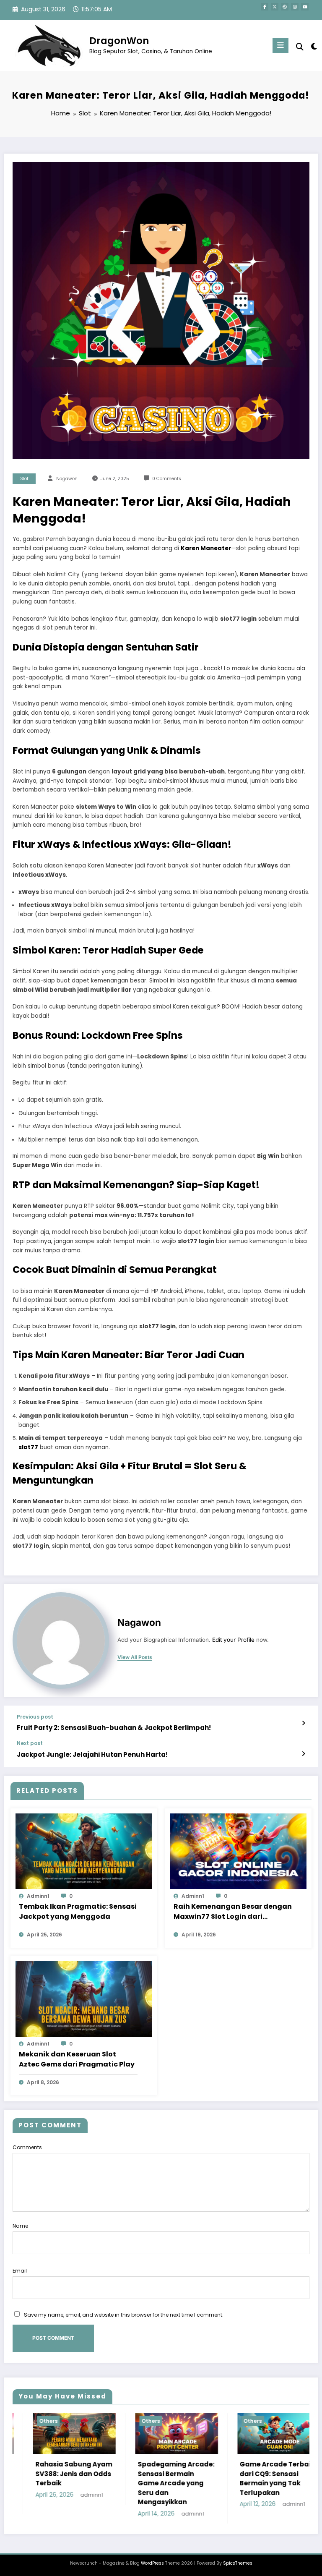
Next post (30, 1743)
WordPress (152, 2563)
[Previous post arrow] (303, 1723)
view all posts (135, 1657)
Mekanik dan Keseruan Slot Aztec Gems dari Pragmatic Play (77, 2059)
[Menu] (280, 45)
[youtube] (305, 7)
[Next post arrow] (303, 1754)
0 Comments (167, 479)
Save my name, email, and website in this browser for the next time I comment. (124, 2315)
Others (54, 2421)
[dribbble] (285, 7)
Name (20, 2226)
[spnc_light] (313, 46)
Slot (24, 479)
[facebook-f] (265, 7)
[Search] (300, 47)
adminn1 (38, 1896)
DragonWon (119, 41)
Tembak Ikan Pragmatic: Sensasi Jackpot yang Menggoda (78, 1911)
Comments (27, 2147)
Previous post (35, 1717)
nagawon (67, 479)
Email (20, 2271)
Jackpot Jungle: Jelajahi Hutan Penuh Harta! (92, 1754)
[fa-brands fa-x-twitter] (275, 7)
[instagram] (295, 7)
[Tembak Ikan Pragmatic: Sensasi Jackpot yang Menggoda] (84, 1851)
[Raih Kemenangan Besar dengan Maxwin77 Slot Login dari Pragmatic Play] (238, 1851)
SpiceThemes (238, 2563)
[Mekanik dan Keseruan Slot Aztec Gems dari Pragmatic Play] (84, 1998)
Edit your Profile (233, 1640)
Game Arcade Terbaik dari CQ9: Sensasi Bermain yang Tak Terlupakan (180, 2478)
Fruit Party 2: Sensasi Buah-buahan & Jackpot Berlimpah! (114, 1728)
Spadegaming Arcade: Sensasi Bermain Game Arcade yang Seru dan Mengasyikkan (79, 2483)
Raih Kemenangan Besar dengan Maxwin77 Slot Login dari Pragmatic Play (233, 1912)
